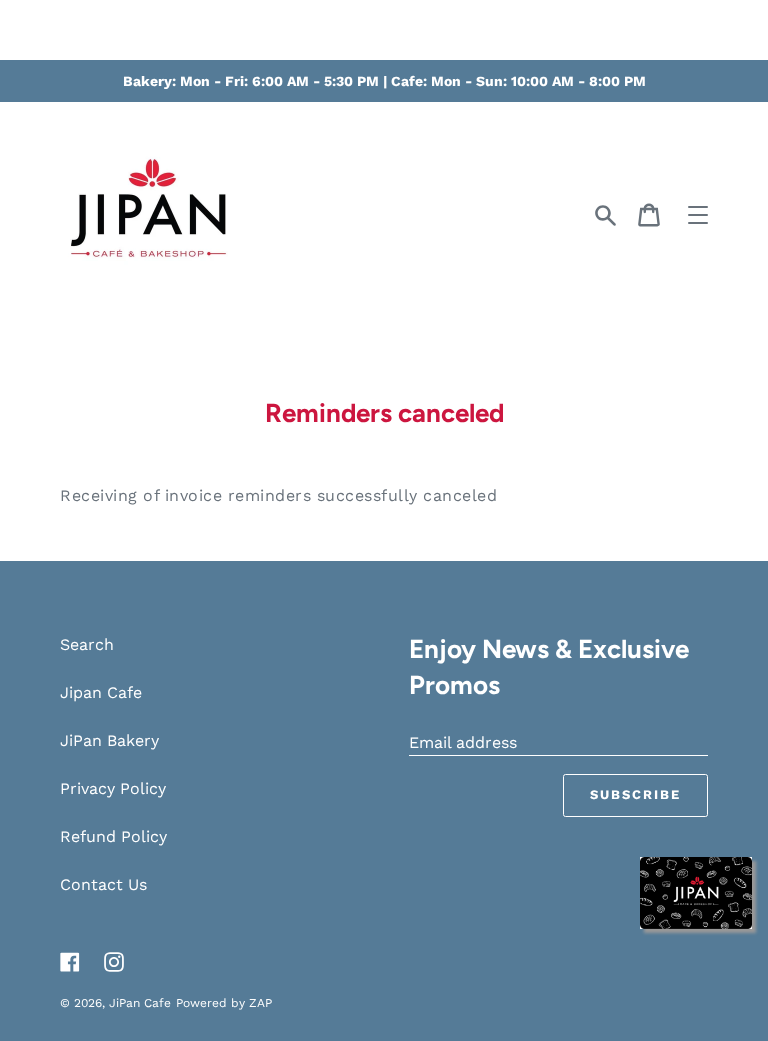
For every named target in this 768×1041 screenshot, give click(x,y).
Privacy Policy (113, 788)
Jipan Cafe (101, 692)
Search (87, 644)
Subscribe (635, 794)
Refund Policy (113, 836)
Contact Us (103, 884)
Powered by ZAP (224, 1003)
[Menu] (698, 215)
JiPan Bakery (109, 740)
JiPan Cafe (140, 1003)
